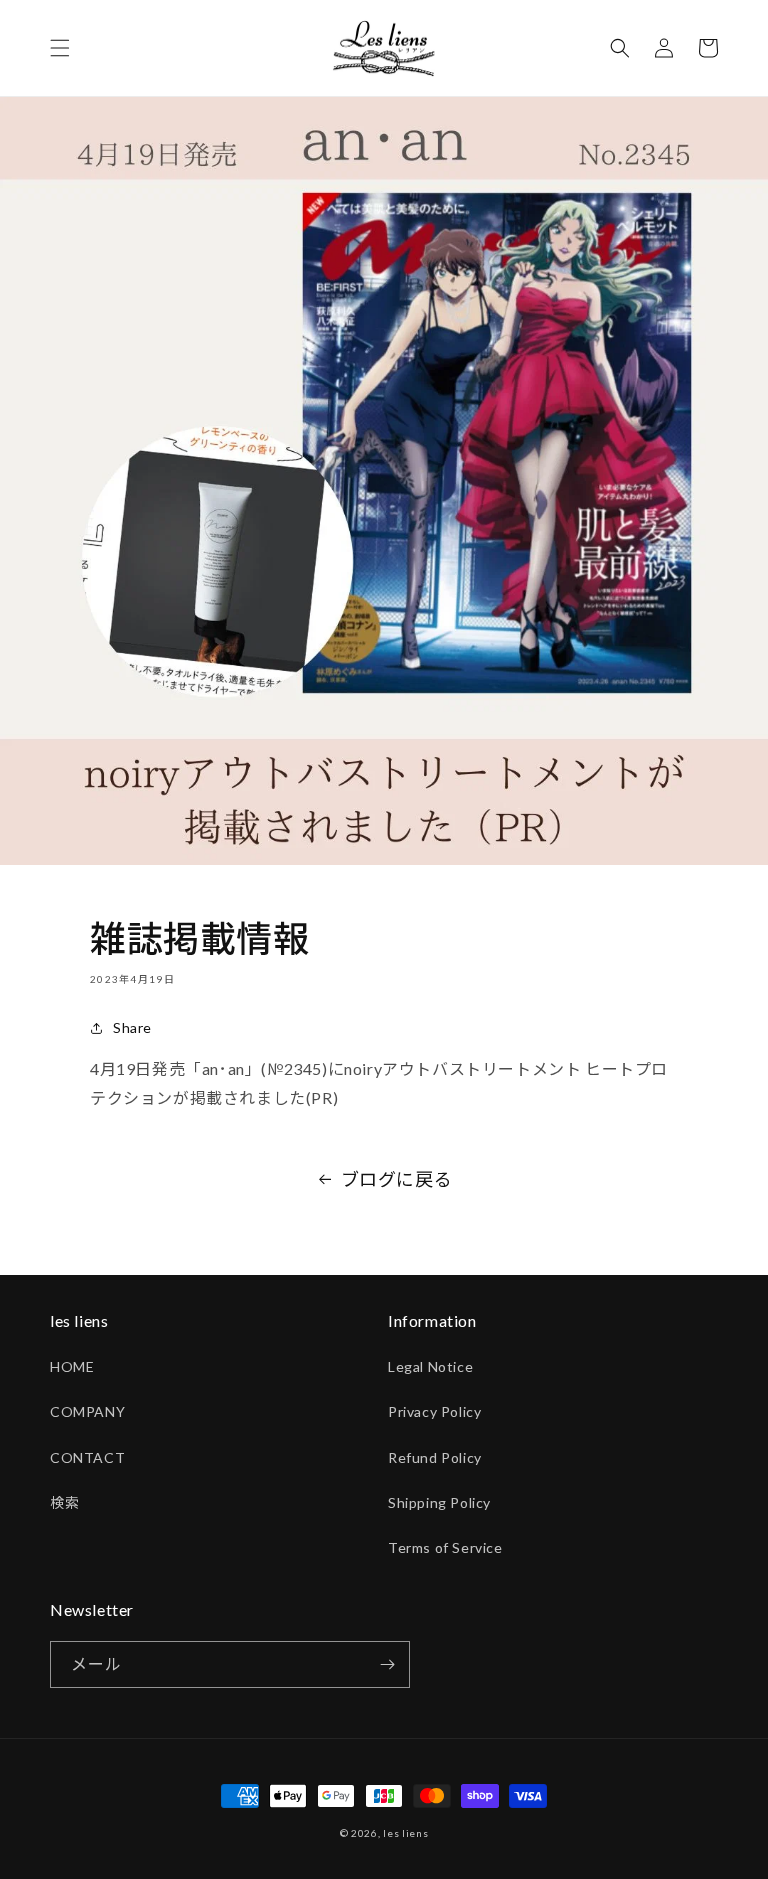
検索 (64, 1502)
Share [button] (132, 1027)
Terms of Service (445, 1547)
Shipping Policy (439, 1502)
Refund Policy (435, 1457)
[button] (60, 48)
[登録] (387, 1664)
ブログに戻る (397, 1179)
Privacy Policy (434, 1411)
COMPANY (87, 1411)
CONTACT (87, 1457)
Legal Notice (430, 1366)
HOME (72, 1366)
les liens (405, 1833)
